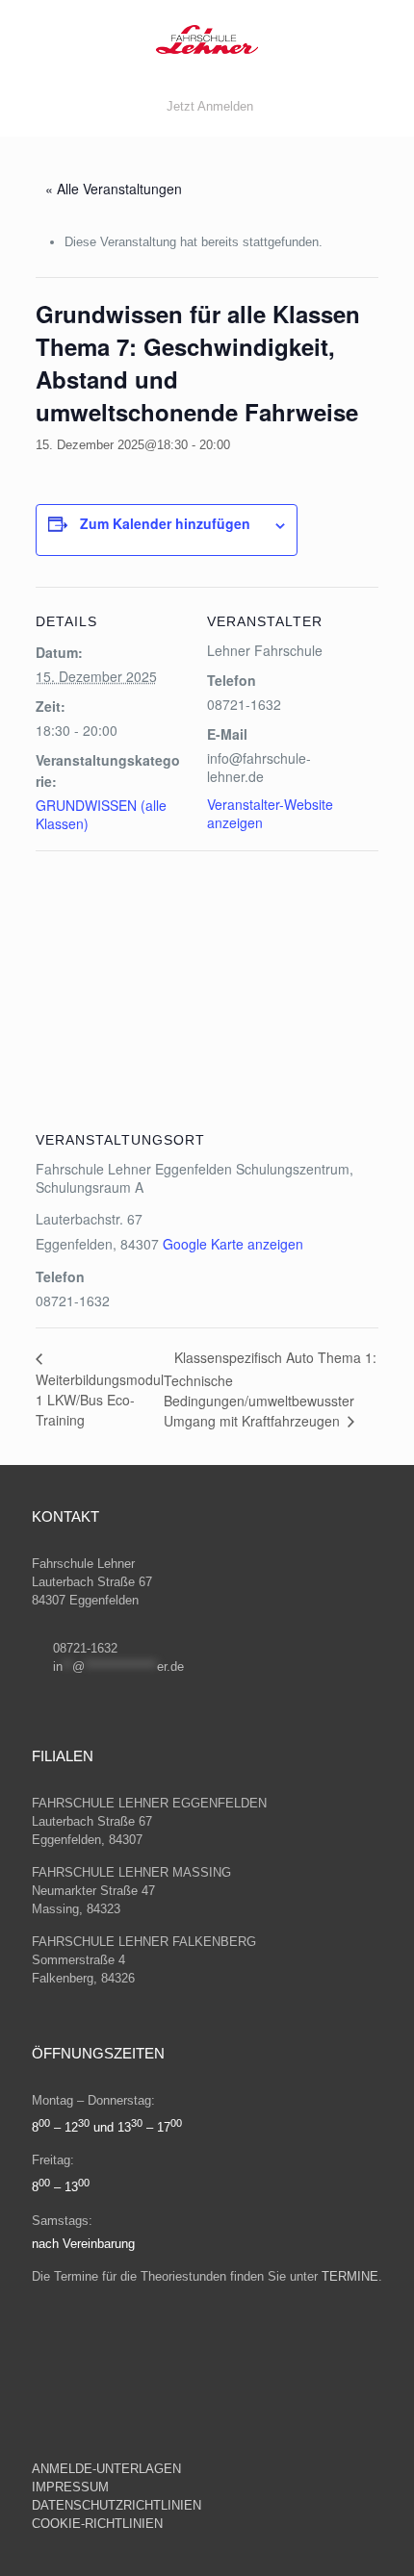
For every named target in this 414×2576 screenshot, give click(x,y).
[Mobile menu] (388, 38)
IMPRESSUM (72, 2487)
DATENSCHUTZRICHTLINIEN (118, 2505)
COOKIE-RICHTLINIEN (97, 2524)
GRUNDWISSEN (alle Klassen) (101, 814)
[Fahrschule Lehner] (207, 38)
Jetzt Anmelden (210, 106)
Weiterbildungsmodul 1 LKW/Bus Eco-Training (100, 1399)
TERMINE (350, 2276)
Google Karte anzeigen (233, 1244)
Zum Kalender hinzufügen (165, 523)
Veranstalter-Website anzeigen (270, 813)
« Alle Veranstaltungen (114, 189)
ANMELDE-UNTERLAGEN (106, 2469)
